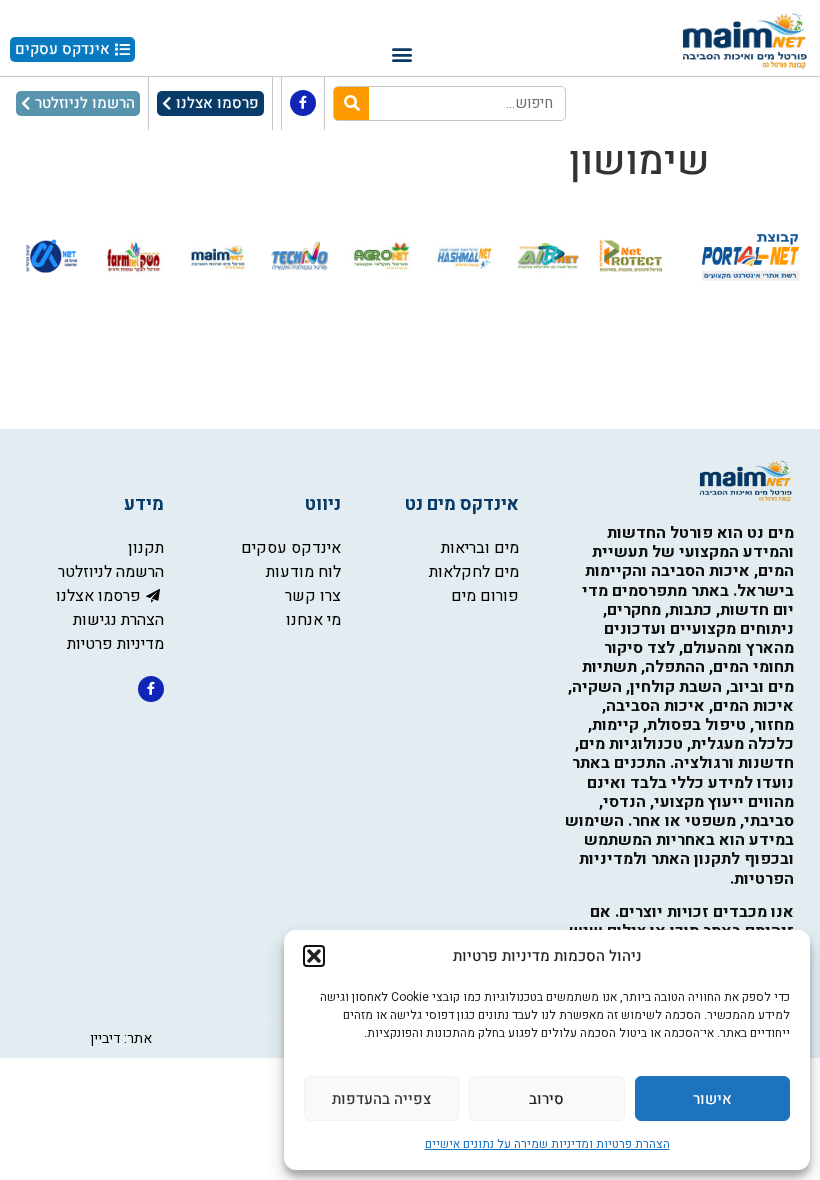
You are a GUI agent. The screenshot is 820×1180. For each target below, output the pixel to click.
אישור (712, 1099)
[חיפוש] (351, 103)
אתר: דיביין (121, 1038)
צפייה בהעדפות (381, 1099)
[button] (314, 956)
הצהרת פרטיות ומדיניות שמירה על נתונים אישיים (547, 1144)
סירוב (546, 1099)
